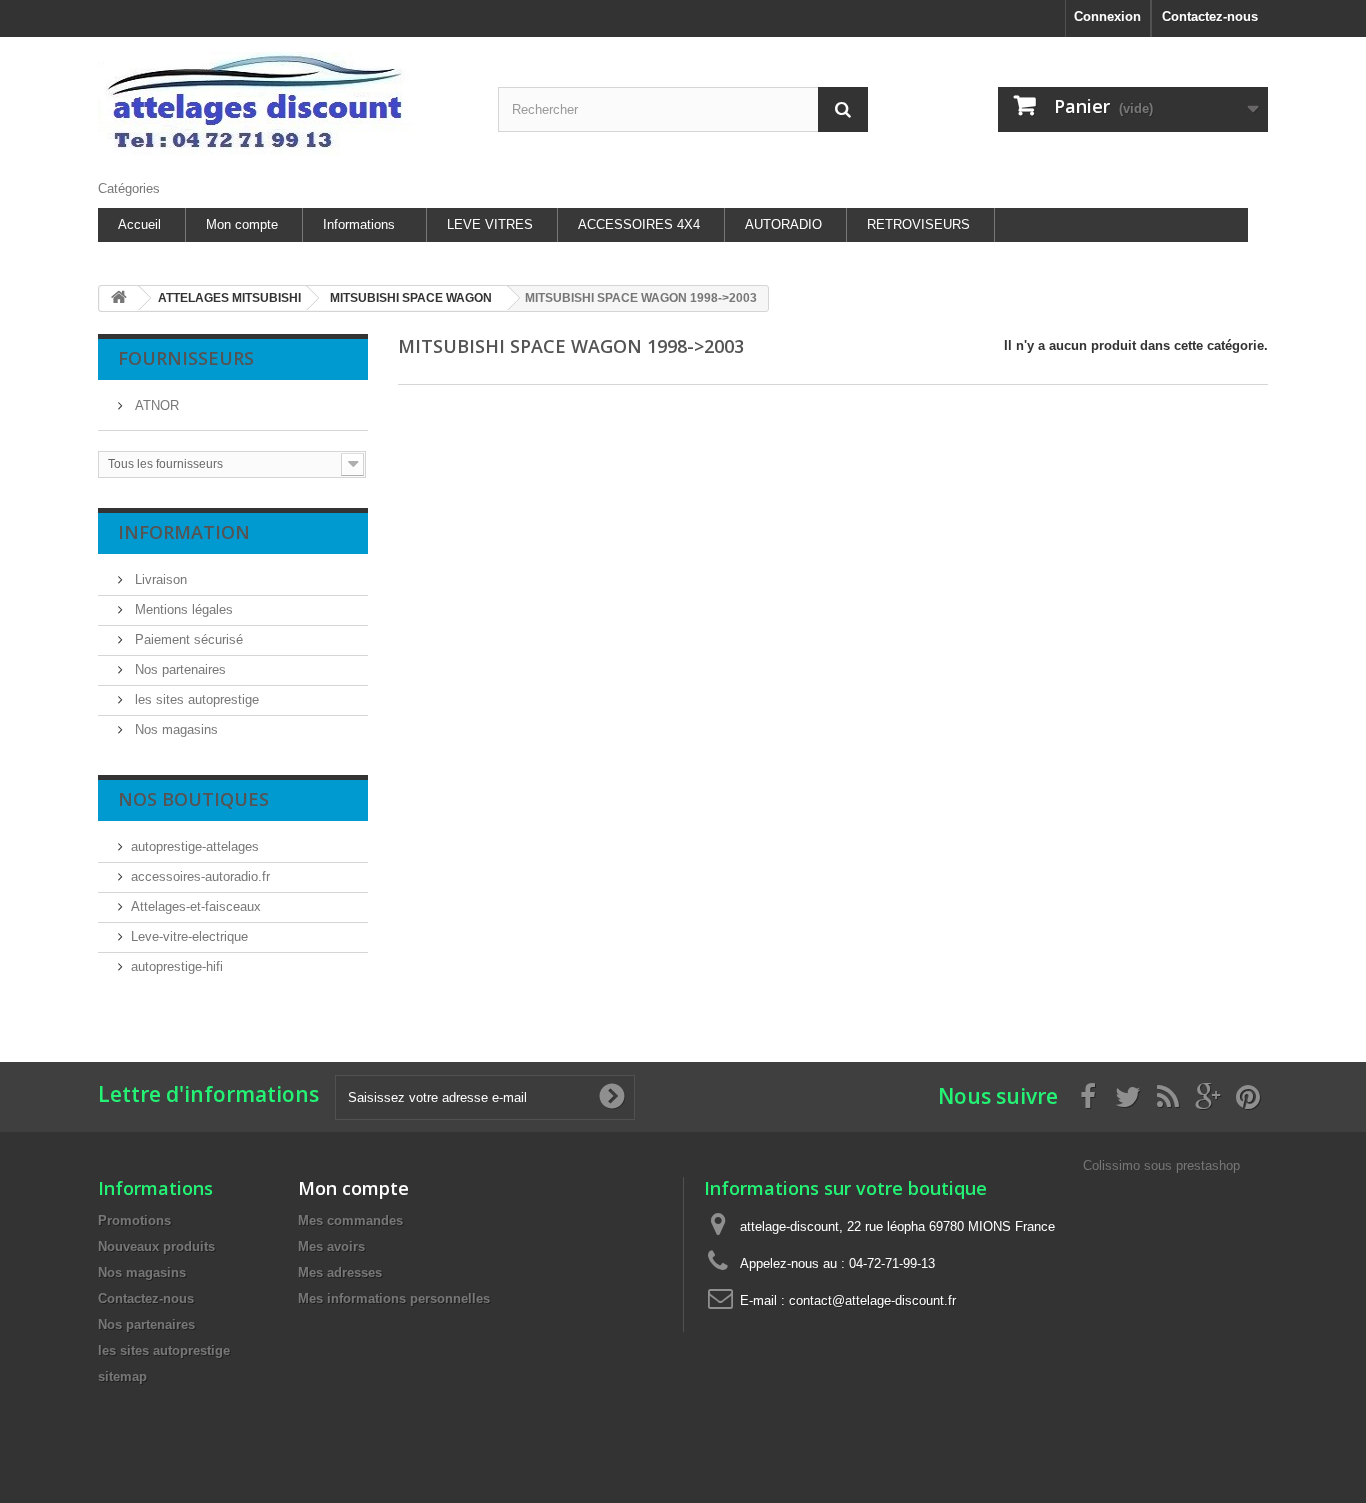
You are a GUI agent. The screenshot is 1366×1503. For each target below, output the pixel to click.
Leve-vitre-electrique (189, 936)
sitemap (122, 1376)
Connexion (1107, 16)
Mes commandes (350, 1220)
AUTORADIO (783, 224)
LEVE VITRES (490, 224)
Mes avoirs (331, 1246)
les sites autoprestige (195, 699)
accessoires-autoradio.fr (200, 876)
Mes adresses (340, 1272)
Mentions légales (182, 609)
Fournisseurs (186, 358)
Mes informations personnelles (394, 1298)
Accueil (139, 224)
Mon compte (242, 224)
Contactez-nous (1210, 16)
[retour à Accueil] (119, 298)
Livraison (159, 579)
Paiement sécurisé (187, 639)
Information (184, 532)
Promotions (134, 1220)
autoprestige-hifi (177, 966)
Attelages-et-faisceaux (196, 906)
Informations (359, 224)
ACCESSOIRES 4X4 (639, 224)
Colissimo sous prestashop (1161, 1165)
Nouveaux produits (156, 1246)
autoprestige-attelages (195, 846)
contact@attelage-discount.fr (872, 1300)
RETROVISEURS (918, 224)
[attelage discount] (283, 103)
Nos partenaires (178, 669)
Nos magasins (174, 729)
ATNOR (155, 405)
